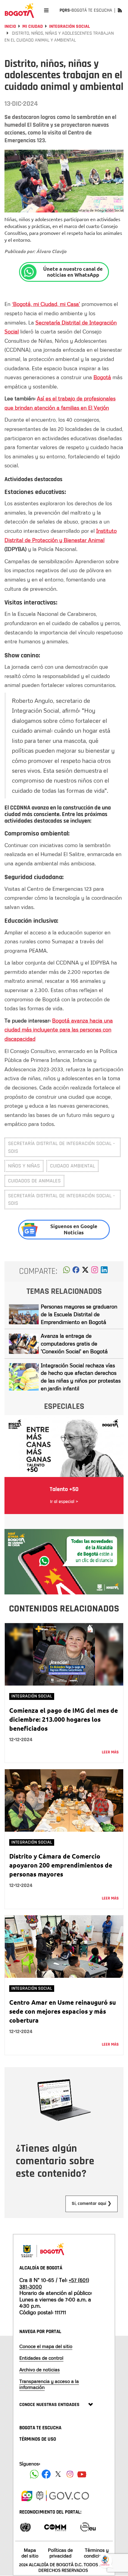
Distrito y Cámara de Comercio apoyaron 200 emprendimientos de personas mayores (61, 1865)
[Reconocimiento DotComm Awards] (55, 2527)
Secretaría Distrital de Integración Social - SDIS (61, 1147)
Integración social (70, 26)
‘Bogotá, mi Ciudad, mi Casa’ (46, 304)
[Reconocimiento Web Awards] (88, 2527)
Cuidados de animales (34, 1181)
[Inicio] (19, 10)
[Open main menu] (46, 10)
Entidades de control (41, 2358)
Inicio (10, 26)
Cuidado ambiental (72, 1166)
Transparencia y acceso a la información (49, 2384)
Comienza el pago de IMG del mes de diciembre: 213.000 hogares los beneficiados (64, 1719)
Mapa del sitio (30, 2553)
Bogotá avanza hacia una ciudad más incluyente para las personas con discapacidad (59, 1030)
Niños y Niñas (24, 1166)
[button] (67, 1271)
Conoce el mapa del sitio (46, 2346)
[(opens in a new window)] (95, 1271)
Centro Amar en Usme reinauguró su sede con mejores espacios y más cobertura (63, 2011)
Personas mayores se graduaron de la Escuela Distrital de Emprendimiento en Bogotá (79, 1314)
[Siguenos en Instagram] (70, 2474)
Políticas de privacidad (60, 2553)
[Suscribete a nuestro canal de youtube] (82, 2474)
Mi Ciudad (33, 26)
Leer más (110, 1752)
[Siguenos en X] (58, 2474)
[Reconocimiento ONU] (25, 2527)
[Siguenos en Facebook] (34, 2474)
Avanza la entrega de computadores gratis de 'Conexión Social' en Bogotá (74, 1343)
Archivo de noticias (40, 2370)
